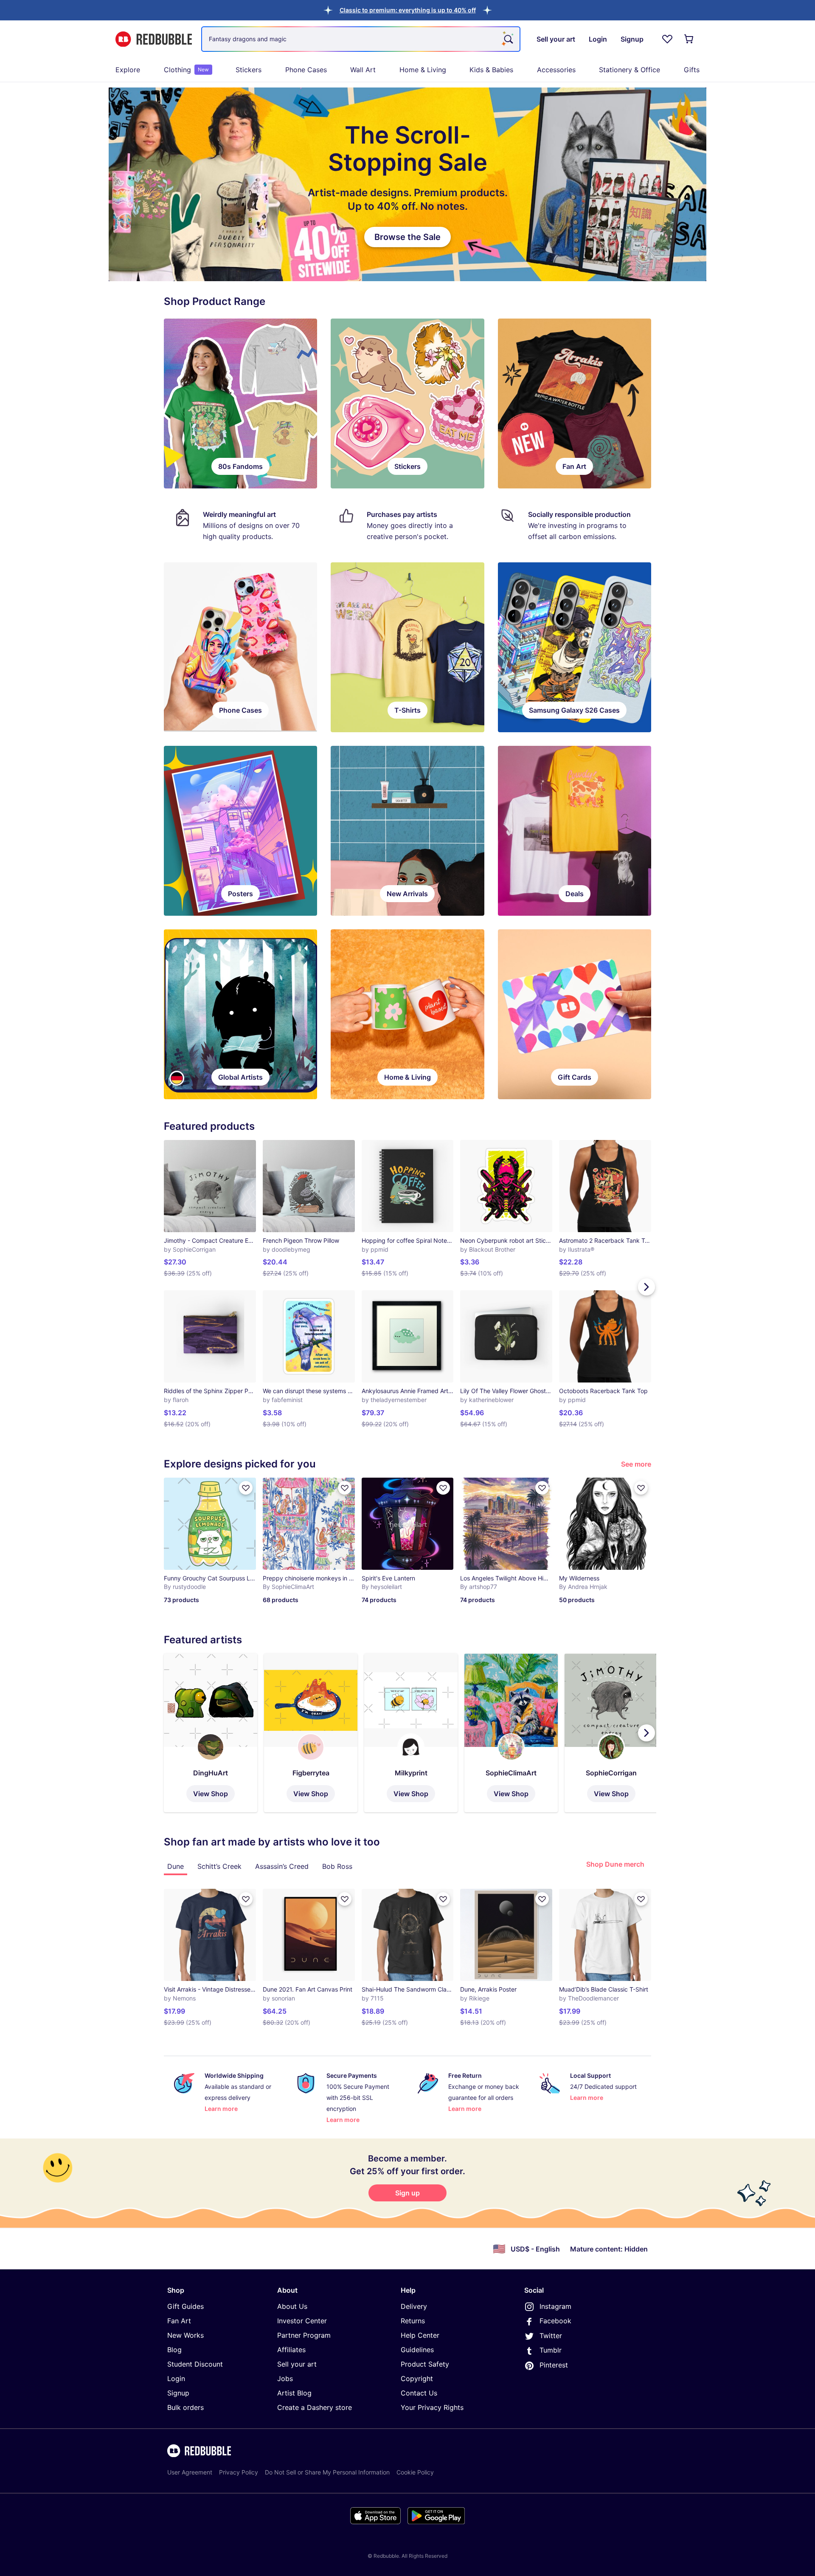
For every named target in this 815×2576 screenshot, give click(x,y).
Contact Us (419, 2393)
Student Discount (195, 2364)
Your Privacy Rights (432, 2407)
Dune (176, 1866)
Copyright (417, 2378)
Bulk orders (185, 2407)
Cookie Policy (415, 2472)
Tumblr (551, 2350)
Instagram (555, 2306)
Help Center (420, 2335)
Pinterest (554, 2365)
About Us (292, 2306)
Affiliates (291, 2350)
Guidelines (417, 2350)
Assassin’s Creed (282, 1866)
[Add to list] (246, 1899)
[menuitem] (128, 70)
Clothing (186, 70)
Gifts (692, 70)
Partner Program (304, 2335)
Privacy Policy (239, 2472)
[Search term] (508, 39)
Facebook (555, 2321)
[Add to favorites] (246, 1488)
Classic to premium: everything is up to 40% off (408, 10)
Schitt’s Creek (219, 1866)
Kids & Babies (491, 70)
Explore (128, 70)
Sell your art (297, 2364)
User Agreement (190, 2472)
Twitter (551, 2336)
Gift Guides (185, 2306)
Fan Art (179, 2321)
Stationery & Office (630, 70)
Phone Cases (306, 70)
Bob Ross (337, 1866)
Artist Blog (294, 2393)
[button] (408, 10)
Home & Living (423, 70)
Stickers (249, 70)
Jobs (285, 2378)
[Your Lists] (667, 39)
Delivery (414, 2306)
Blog (174, 2350)
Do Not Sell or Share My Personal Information (327, 2472)
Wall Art (363, 70)
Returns (413, 2321)
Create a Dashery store (315, 2407)
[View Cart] (689, 39)
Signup (178, 2393)
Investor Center (302, 2321)
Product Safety (425, 2364)
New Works (185, 2335)
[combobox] (361, 39)
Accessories (556, 70)
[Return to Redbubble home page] (154, 39)
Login (176, 2378)
